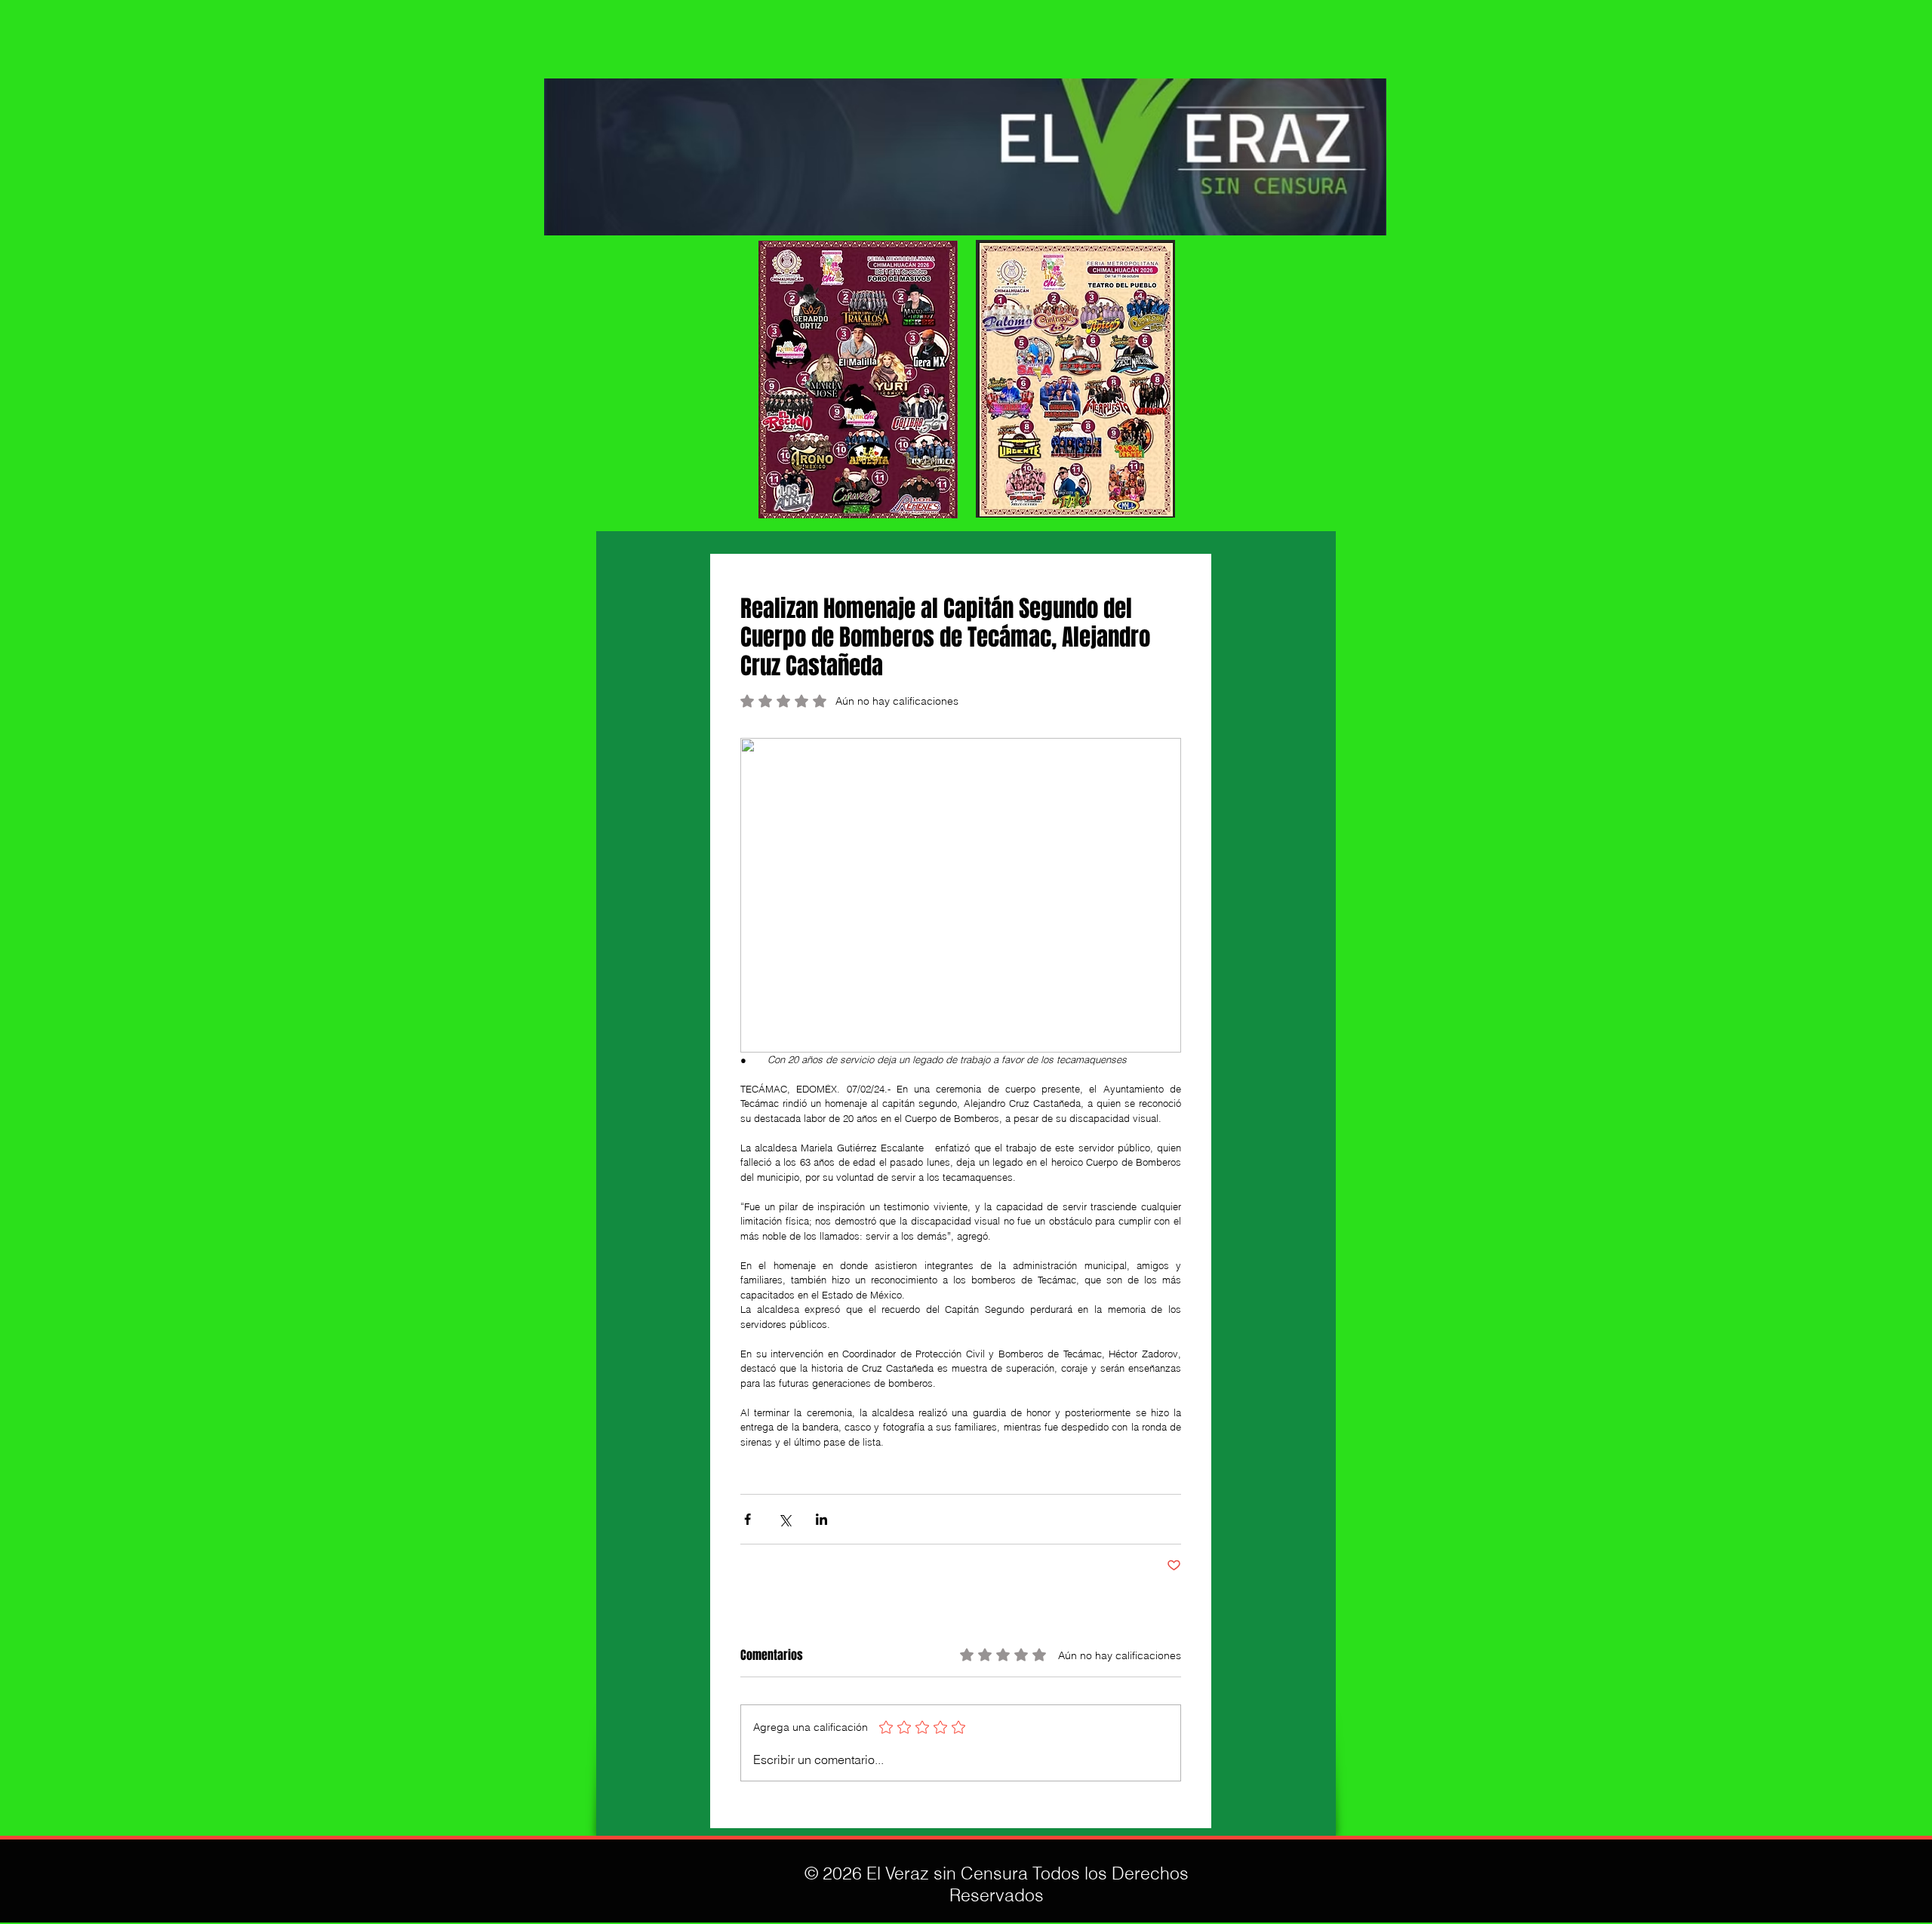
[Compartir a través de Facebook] (748, 1519)
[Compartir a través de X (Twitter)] (784, 1519)
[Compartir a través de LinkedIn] (821, 1519)
